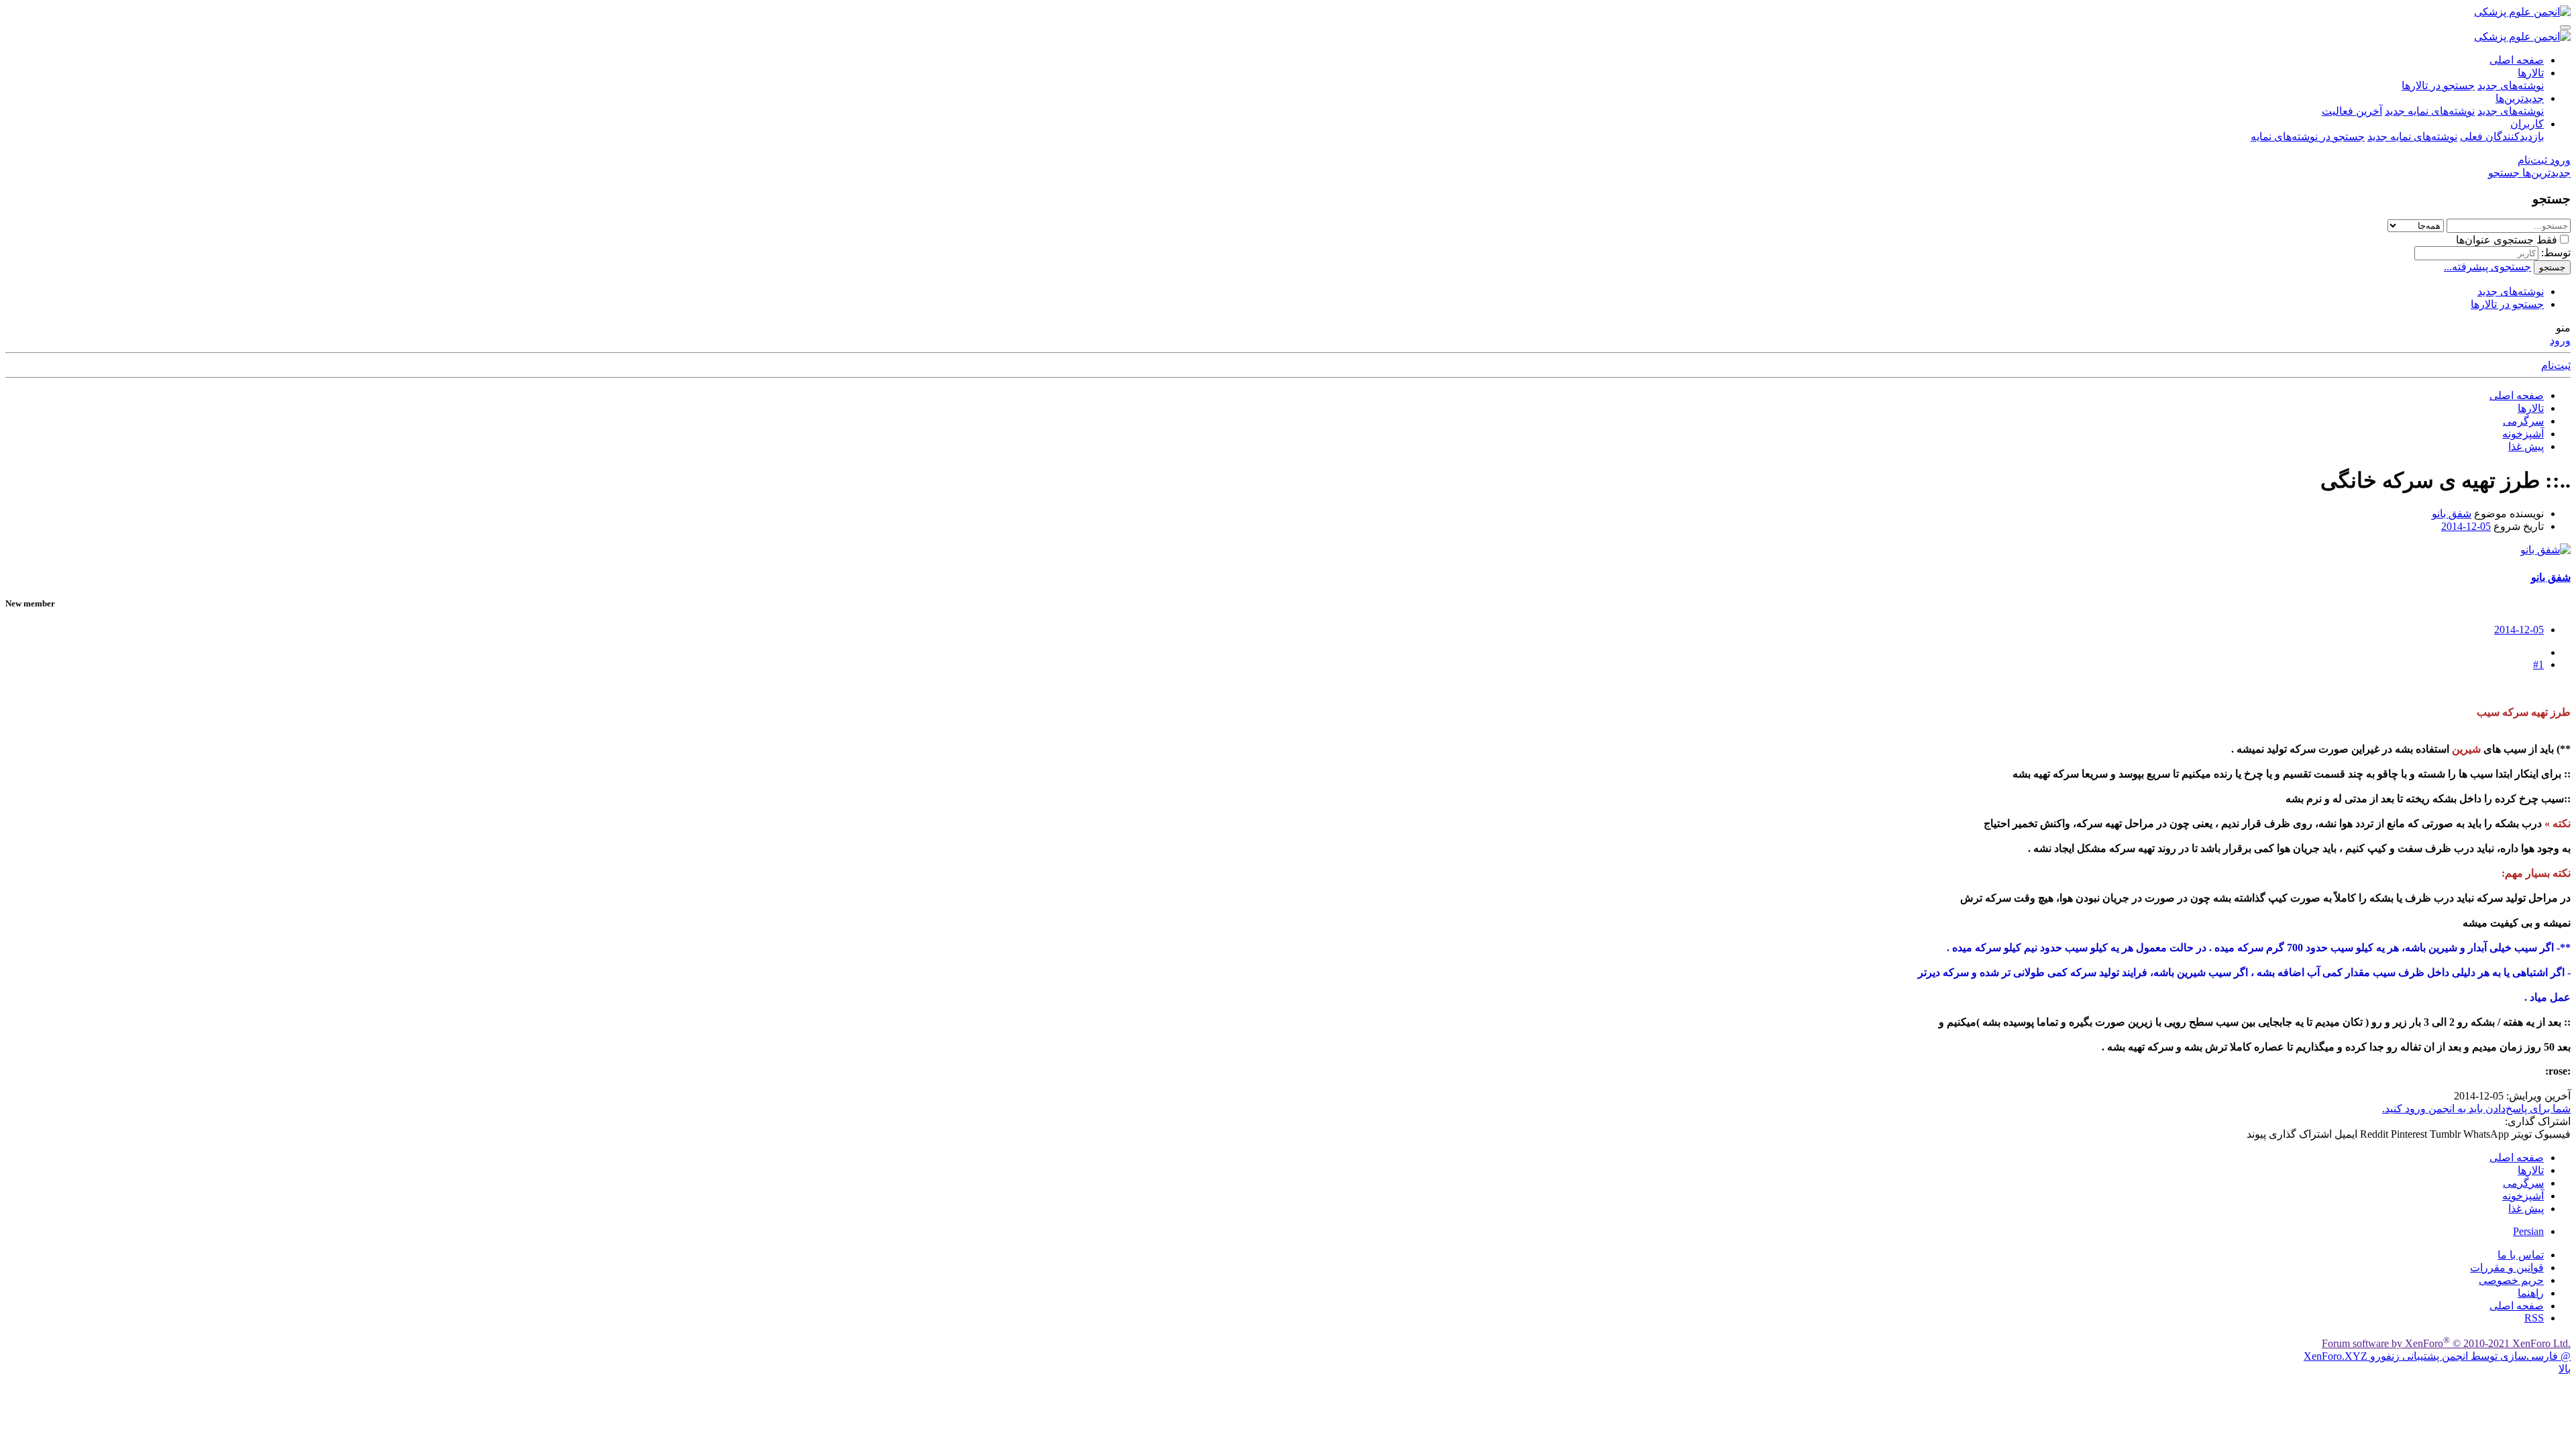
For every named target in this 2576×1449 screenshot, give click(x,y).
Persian (2528, 1231)
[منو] (2565, 28)
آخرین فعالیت (2352, 111)
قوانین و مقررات (2507, 1268)
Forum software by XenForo (2446, 1343)
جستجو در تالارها (2438, 86)
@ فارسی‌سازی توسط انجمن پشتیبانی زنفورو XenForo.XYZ (2437, 1356)
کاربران (2527, 124)
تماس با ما (2521, 1255)
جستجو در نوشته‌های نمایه (2308, 137)
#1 (2538, 664)
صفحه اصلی (2517, 60)
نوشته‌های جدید (2511, 86)
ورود (2560, 340)
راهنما (2531, 1293)
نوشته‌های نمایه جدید (2430, 111)
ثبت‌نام (2556, 365)
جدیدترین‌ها (2520, 98)
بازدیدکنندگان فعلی (2502, 137)
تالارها (2531, 73)
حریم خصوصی (2511, 1280)
